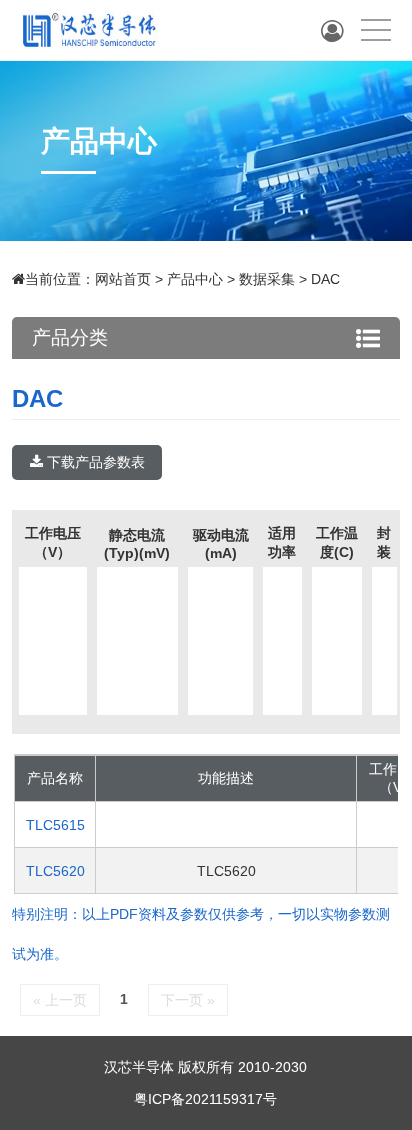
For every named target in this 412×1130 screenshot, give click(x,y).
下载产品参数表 (94, 462)
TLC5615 (55, 825)
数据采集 (267, 279)
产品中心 (195, 279)
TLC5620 (55, 871)
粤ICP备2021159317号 (205, 1099)
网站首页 (123, 279)
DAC (325, 279)
